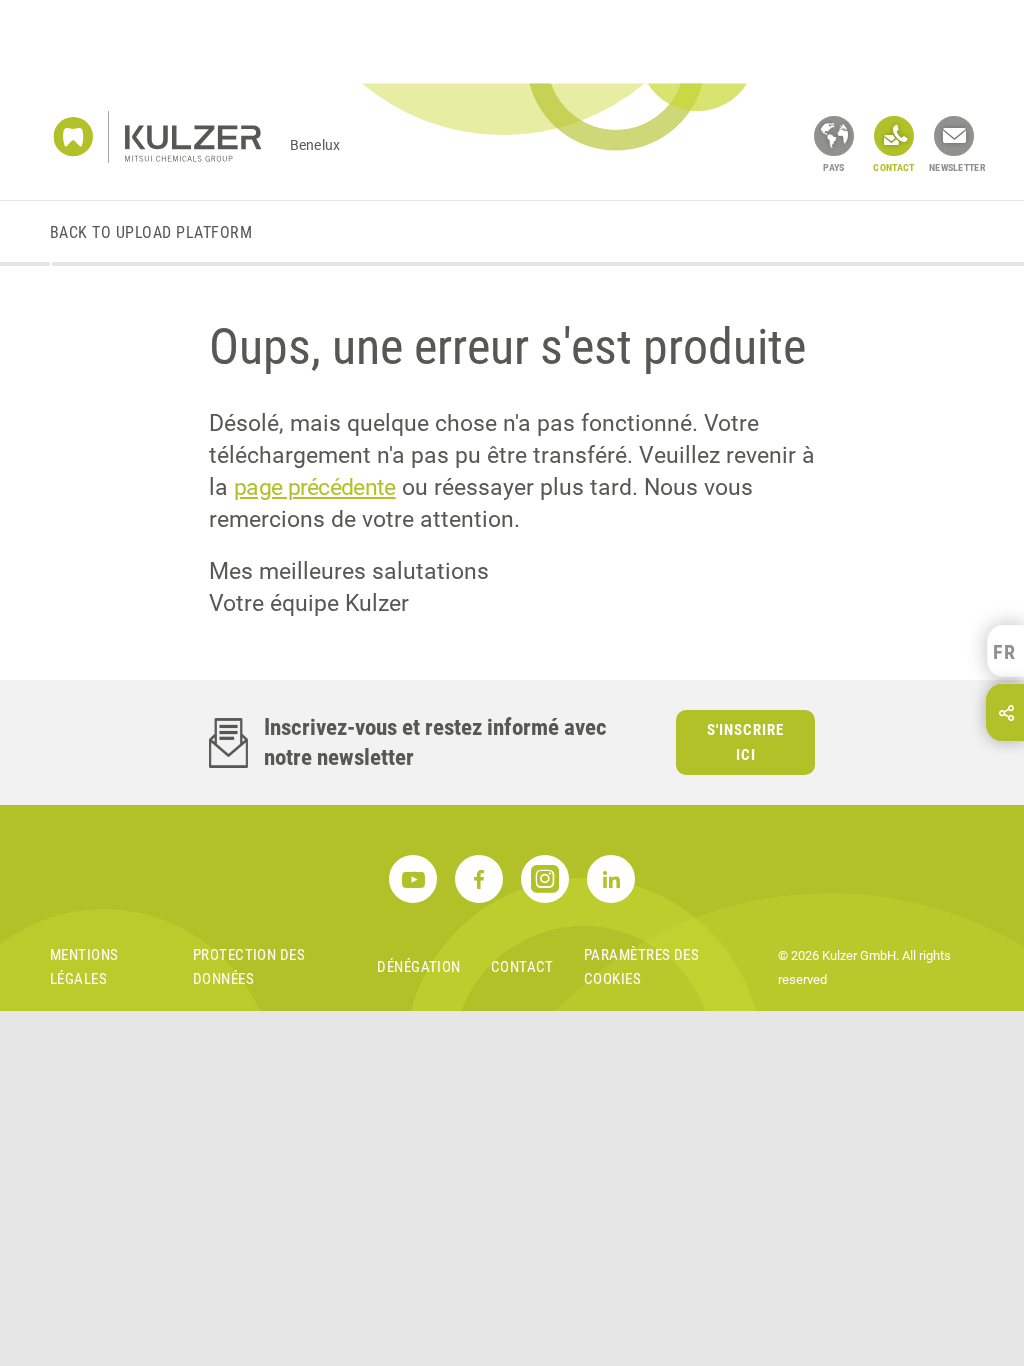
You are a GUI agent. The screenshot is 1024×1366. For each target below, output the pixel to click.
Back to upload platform (151, 232)
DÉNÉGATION (419, 967)
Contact (522, 967)
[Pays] (834, 136)
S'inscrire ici (745, 742)
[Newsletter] (954, 136)
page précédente (315, 487)
